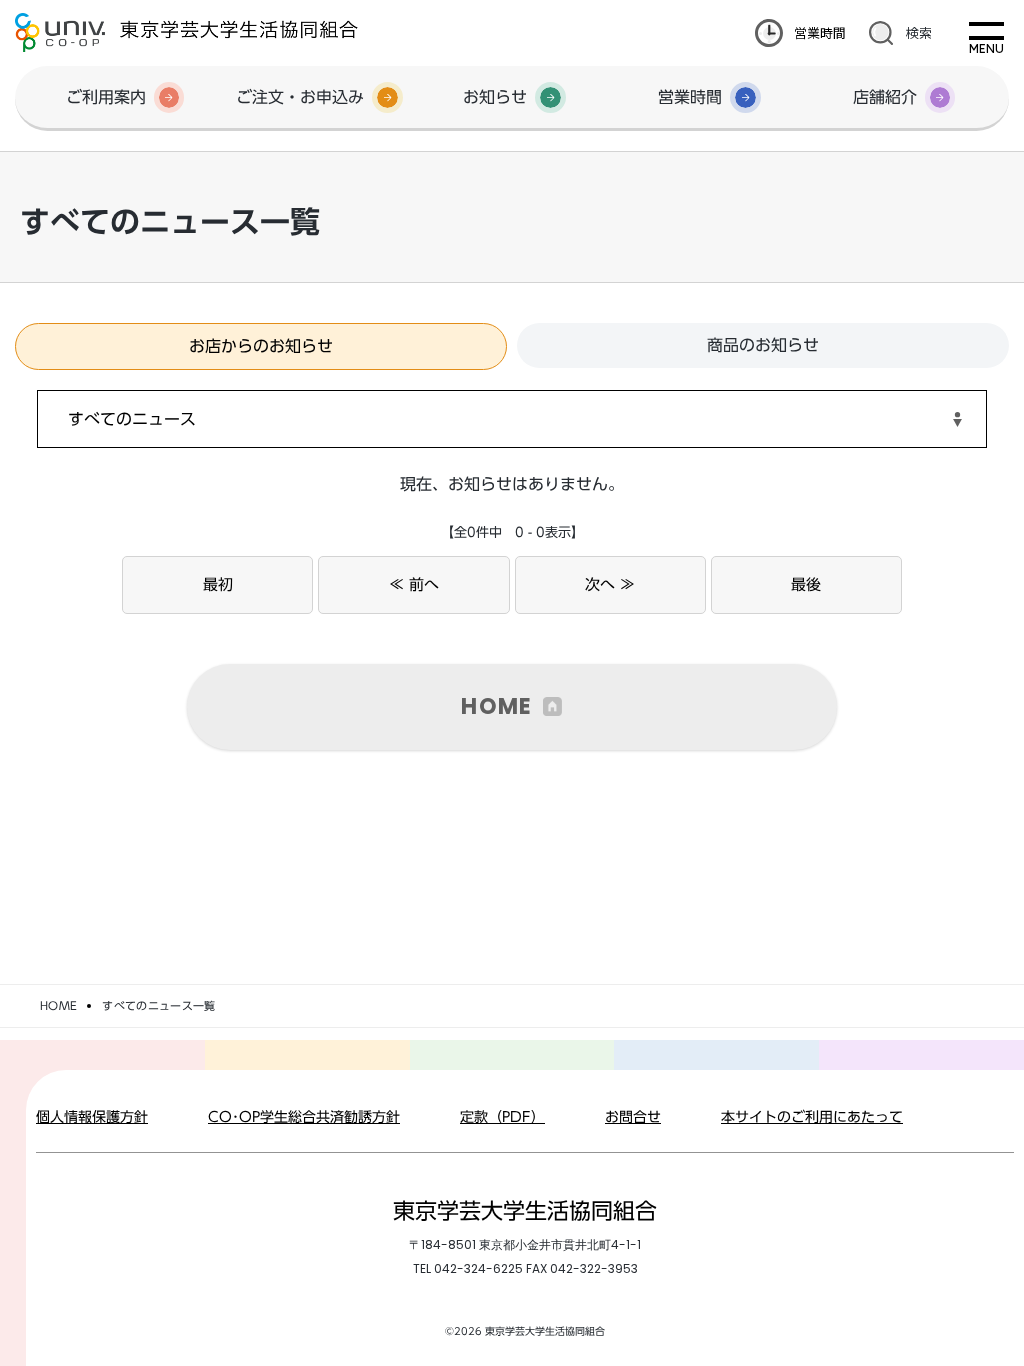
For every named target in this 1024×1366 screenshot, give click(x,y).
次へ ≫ (610, 584)
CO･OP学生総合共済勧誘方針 (304, 1117)
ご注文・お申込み (300, 97)
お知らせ (495, 97)
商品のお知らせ (763, 345)
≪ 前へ (414, 584)
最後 (806, 584)
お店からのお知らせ (261, 346)
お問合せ (633, 1117)
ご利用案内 (106, 97)
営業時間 (820, 32)
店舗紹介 (885, 97)
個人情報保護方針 (92, 1117)
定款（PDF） (502, 1117)
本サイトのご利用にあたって (812, 1117)
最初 (218, 584)
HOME (496, 706)
